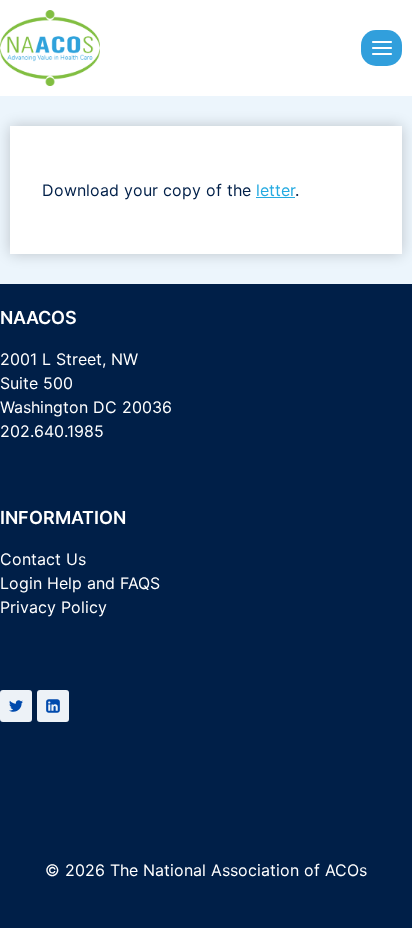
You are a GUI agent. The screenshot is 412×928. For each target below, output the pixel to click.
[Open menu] (381, 47)
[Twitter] (16, 706)
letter (275, 190)
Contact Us (43, 559)
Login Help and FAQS (80, 583)
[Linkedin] (53, 706)
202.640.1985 (52, 431)
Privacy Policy (53, 607)
